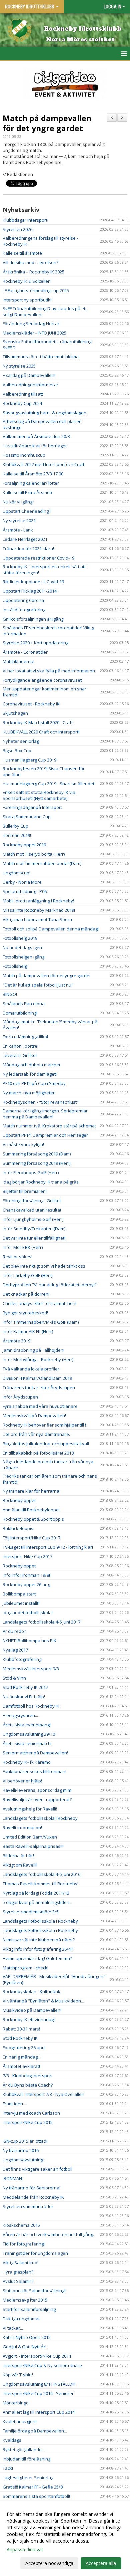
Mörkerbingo (16, 2403)
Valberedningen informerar (30, 385)
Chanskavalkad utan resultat (32, 1210)
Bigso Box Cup (17, 750)
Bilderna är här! (18, 1856)
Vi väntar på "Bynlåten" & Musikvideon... (43, 2001)
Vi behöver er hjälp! (22, 1781)
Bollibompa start (19, 1594)
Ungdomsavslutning (23, 2160)
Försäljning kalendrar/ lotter (31, 483)
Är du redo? (14, 1631)
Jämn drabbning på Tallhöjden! (33, 1350)
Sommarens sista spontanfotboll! (36, 2496)
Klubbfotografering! (22, 1659)
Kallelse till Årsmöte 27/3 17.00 (33, 474)
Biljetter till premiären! (25, 1191)
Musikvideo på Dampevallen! (32, 2010)
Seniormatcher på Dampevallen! (35, 1753)
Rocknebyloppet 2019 (24, 845)
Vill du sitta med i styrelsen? (30, 262)
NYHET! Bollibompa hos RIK (29, 1641)
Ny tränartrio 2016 (21, 2150)
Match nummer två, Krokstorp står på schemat (49, 1126)
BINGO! (10, 994)
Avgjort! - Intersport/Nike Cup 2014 (37, 2356)
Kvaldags (12, 2440)
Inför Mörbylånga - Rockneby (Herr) (38, 1359)
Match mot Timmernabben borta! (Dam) (42, 863)
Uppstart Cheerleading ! (27, 511)
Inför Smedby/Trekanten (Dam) (34, 1229)
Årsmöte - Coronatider (25, 652)
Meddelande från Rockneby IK (33, 2197)
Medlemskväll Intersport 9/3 (31, 1669)
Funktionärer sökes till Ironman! (34, 1771)
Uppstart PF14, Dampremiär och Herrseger (45, 1135)
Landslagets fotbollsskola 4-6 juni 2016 (41, 1874)
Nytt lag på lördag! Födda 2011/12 (36, 1893)
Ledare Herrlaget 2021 (25, 539)
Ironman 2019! (17, 835)
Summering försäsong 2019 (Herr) (36, 1163)
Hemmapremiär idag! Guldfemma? (37, 1958)
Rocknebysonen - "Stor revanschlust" (41, 1102)
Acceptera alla (101, 2563)
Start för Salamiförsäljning (29, 2309)
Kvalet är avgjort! (20, 2421)
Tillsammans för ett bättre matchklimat (41, 357)
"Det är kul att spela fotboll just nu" (38, 985)
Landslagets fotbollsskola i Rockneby (40, 1818)
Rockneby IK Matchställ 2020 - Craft (38, 722)
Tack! (8, 2468)
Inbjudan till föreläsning (26, 2459)
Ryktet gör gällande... (24, 2449)
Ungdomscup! (16, 873)
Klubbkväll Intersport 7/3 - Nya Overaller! (43, 2094)
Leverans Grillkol (20, 1055)
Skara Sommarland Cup (27, 817)
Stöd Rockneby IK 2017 (25, 1687)
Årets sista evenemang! (27, 1725)
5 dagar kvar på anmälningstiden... (37, 1902)
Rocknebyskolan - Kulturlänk (31, 1991)
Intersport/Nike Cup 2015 (28, 2122)
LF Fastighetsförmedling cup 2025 (36, 290)
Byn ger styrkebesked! (25, 1313)
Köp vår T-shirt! (18, 2375)
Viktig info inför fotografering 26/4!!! (38, 1949)
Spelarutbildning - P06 (25, 891)
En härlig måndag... (22, 2057)
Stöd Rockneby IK (20, 2038)
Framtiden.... (15, 2104)
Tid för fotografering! (24, 2244)
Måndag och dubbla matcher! (32, 1065)
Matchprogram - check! (25, 1968)
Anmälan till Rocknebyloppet (31, 1510)
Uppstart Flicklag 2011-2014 (30, 591)
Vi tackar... (13, 2328)
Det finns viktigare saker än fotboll (37, 2169)
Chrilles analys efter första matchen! (39, 1303)
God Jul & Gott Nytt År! (24, 2347)
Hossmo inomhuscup (24, 455)
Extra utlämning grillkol (25, 1037)
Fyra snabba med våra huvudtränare (40, 1406)
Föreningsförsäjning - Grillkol (32, 1201)
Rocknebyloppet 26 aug (26, 1584)
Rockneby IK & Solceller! (27, 281)
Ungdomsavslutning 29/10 (29, 1734)
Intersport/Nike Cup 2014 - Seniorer (38, 2393)
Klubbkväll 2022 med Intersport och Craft (43, 464)
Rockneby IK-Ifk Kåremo (27, 1762)
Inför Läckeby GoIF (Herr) (27, 1275)
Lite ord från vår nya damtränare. (36, 1434)
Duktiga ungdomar (21, 2319)
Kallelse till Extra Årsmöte (28, 492)
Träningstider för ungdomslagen (35, 2253)
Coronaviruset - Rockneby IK (31, 704)
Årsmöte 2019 (16, 1341)
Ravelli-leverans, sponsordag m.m (37, 1790)
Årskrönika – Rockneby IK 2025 (33, 272)
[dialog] (65, 2538)
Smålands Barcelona (24, 1004)
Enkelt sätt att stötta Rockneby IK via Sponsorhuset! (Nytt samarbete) (39, 795)
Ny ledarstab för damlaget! (30, 1074)
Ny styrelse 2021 (19, 520)
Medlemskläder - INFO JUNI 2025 (34, 333)
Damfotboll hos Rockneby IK (31, 1706)
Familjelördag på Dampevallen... (35, 2431)
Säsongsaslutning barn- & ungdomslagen (44, 413)
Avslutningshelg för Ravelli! (30, 1809)
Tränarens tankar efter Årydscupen (39, 1387)
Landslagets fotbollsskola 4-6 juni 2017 (41, 1622)
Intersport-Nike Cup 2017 (27, 1556)
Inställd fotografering (24, 610)
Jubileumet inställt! (21, 1603)
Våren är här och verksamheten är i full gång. (48, 2234)
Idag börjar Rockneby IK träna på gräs (41, 1182)
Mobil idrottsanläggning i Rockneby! (38, 901)
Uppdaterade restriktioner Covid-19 (38, 558)
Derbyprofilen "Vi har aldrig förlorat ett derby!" (50, 1285)
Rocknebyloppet (19, 1500)
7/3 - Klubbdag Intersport (28, 2076)
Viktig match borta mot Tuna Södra (37, 919)
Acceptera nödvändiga (49, 2563)
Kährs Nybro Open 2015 (27, 2337)
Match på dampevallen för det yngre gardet (47, 123)
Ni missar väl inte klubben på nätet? (39, 1940)
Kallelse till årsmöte (22, 253)
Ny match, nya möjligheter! (29, 1093)
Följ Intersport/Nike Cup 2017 (31, 1538)
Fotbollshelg (15, 966)
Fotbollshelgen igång (23, 957)
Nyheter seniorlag (21, 741)
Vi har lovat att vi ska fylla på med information (49, 671)
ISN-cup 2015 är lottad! (25, 2141)
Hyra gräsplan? (18, 2272)
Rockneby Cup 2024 (22, 403)
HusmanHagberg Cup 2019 (29, 760)
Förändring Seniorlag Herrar (31, 324)
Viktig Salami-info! (20, 2263)
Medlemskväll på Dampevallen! (34, 1416)
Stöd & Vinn (14, 1678)
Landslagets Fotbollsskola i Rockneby (40, 1921)
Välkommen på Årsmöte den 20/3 (36, 436)
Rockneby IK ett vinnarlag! (29, 2019)
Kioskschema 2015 (21, 2225)
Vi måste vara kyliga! (23, 1144)
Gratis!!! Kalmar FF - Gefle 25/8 (33, 2487)
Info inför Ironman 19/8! (26, 1575)
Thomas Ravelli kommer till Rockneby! (40, 1884)
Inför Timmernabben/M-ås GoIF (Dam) (41, 1322)
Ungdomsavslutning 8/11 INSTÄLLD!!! (39, 2384)
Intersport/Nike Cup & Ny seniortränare (42, 2365)
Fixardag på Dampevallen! (29, 375)
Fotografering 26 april (24, 2048)
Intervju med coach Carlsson (31, 2113)
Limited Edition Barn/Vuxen (30, 1837)
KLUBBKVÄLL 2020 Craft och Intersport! (41, 732)
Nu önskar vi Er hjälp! (24, 1697)
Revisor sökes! (17, 1257)
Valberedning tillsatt (23, 394)
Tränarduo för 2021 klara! (28, 549)
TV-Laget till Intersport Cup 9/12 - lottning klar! (48, 1547)
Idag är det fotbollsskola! (28, 1613)
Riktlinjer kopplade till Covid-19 (33, 582)
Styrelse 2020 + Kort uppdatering (35, 643)
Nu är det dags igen (22, 947)
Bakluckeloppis (18, 1528)
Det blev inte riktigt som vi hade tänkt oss (44, 1266)
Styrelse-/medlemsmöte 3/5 (31, 1912)
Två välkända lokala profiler (31, 1369)
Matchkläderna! (18, 661)
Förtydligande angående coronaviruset (42, 680)
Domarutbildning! (20, 1013)
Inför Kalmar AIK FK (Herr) (28, 1331)
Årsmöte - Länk (18, 530)
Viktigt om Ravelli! (20, 1865)
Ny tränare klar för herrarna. (31, 1491)
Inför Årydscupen (20, 1397)
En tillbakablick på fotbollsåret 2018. (39, 1453)
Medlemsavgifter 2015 (25, 2300)
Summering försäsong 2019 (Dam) (37, 1154)
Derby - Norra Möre (22, 882)
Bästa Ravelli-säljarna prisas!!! (33, 1846)
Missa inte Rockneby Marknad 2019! (39, 910)
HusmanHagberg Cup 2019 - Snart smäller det (48, 784)
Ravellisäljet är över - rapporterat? (37, 1799)
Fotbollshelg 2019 (20, 938)
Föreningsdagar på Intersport (32, 807)
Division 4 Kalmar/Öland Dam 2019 (37, 1378)
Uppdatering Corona (23, 600)
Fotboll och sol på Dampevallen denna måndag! (51, 929)
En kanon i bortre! (20, 1046)
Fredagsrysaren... (20, 1715)
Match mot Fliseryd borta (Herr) (34, 854)
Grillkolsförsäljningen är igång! (33, 619)
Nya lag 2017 (15, 1650)
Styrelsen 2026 (17, 229)
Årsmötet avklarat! (21, 2066)
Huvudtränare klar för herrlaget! (35, 446)
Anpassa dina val (25, 2550)
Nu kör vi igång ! (18, 502)
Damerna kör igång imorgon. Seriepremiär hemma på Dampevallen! (45, 1114)
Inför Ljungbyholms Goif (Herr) (33, 1219)
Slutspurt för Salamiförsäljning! (34, 2291)
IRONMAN (12, 2178)
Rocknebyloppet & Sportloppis (33, 1519)
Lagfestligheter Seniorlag (28, 2478)
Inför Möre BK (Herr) (23, 1247)
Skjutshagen (15, 713)
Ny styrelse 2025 (19, 366)
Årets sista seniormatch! (27, 1743)
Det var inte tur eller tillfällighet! (34, 1238)
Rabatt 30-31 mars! (21, 2029)
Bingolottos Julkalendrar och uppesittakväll (46, 1444)
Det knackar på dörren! (26, 1294)
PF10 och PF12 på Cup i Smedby (34, 1083)
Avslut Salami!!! (18, 2281)
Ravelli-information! (22, 1828)
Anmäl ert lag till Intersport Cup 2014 (39, 2412)
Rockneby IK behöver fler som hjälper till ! (44, 1425)
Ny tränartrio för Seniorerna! (31, 2188)
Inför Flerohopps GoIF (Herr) (31, 1172)
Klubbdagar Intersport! (25, 220)
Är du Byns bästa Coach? (28, 2085)
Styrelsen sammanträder (28, 2206)
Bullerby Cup (15, 826)
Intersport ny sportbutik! (27, 300)
